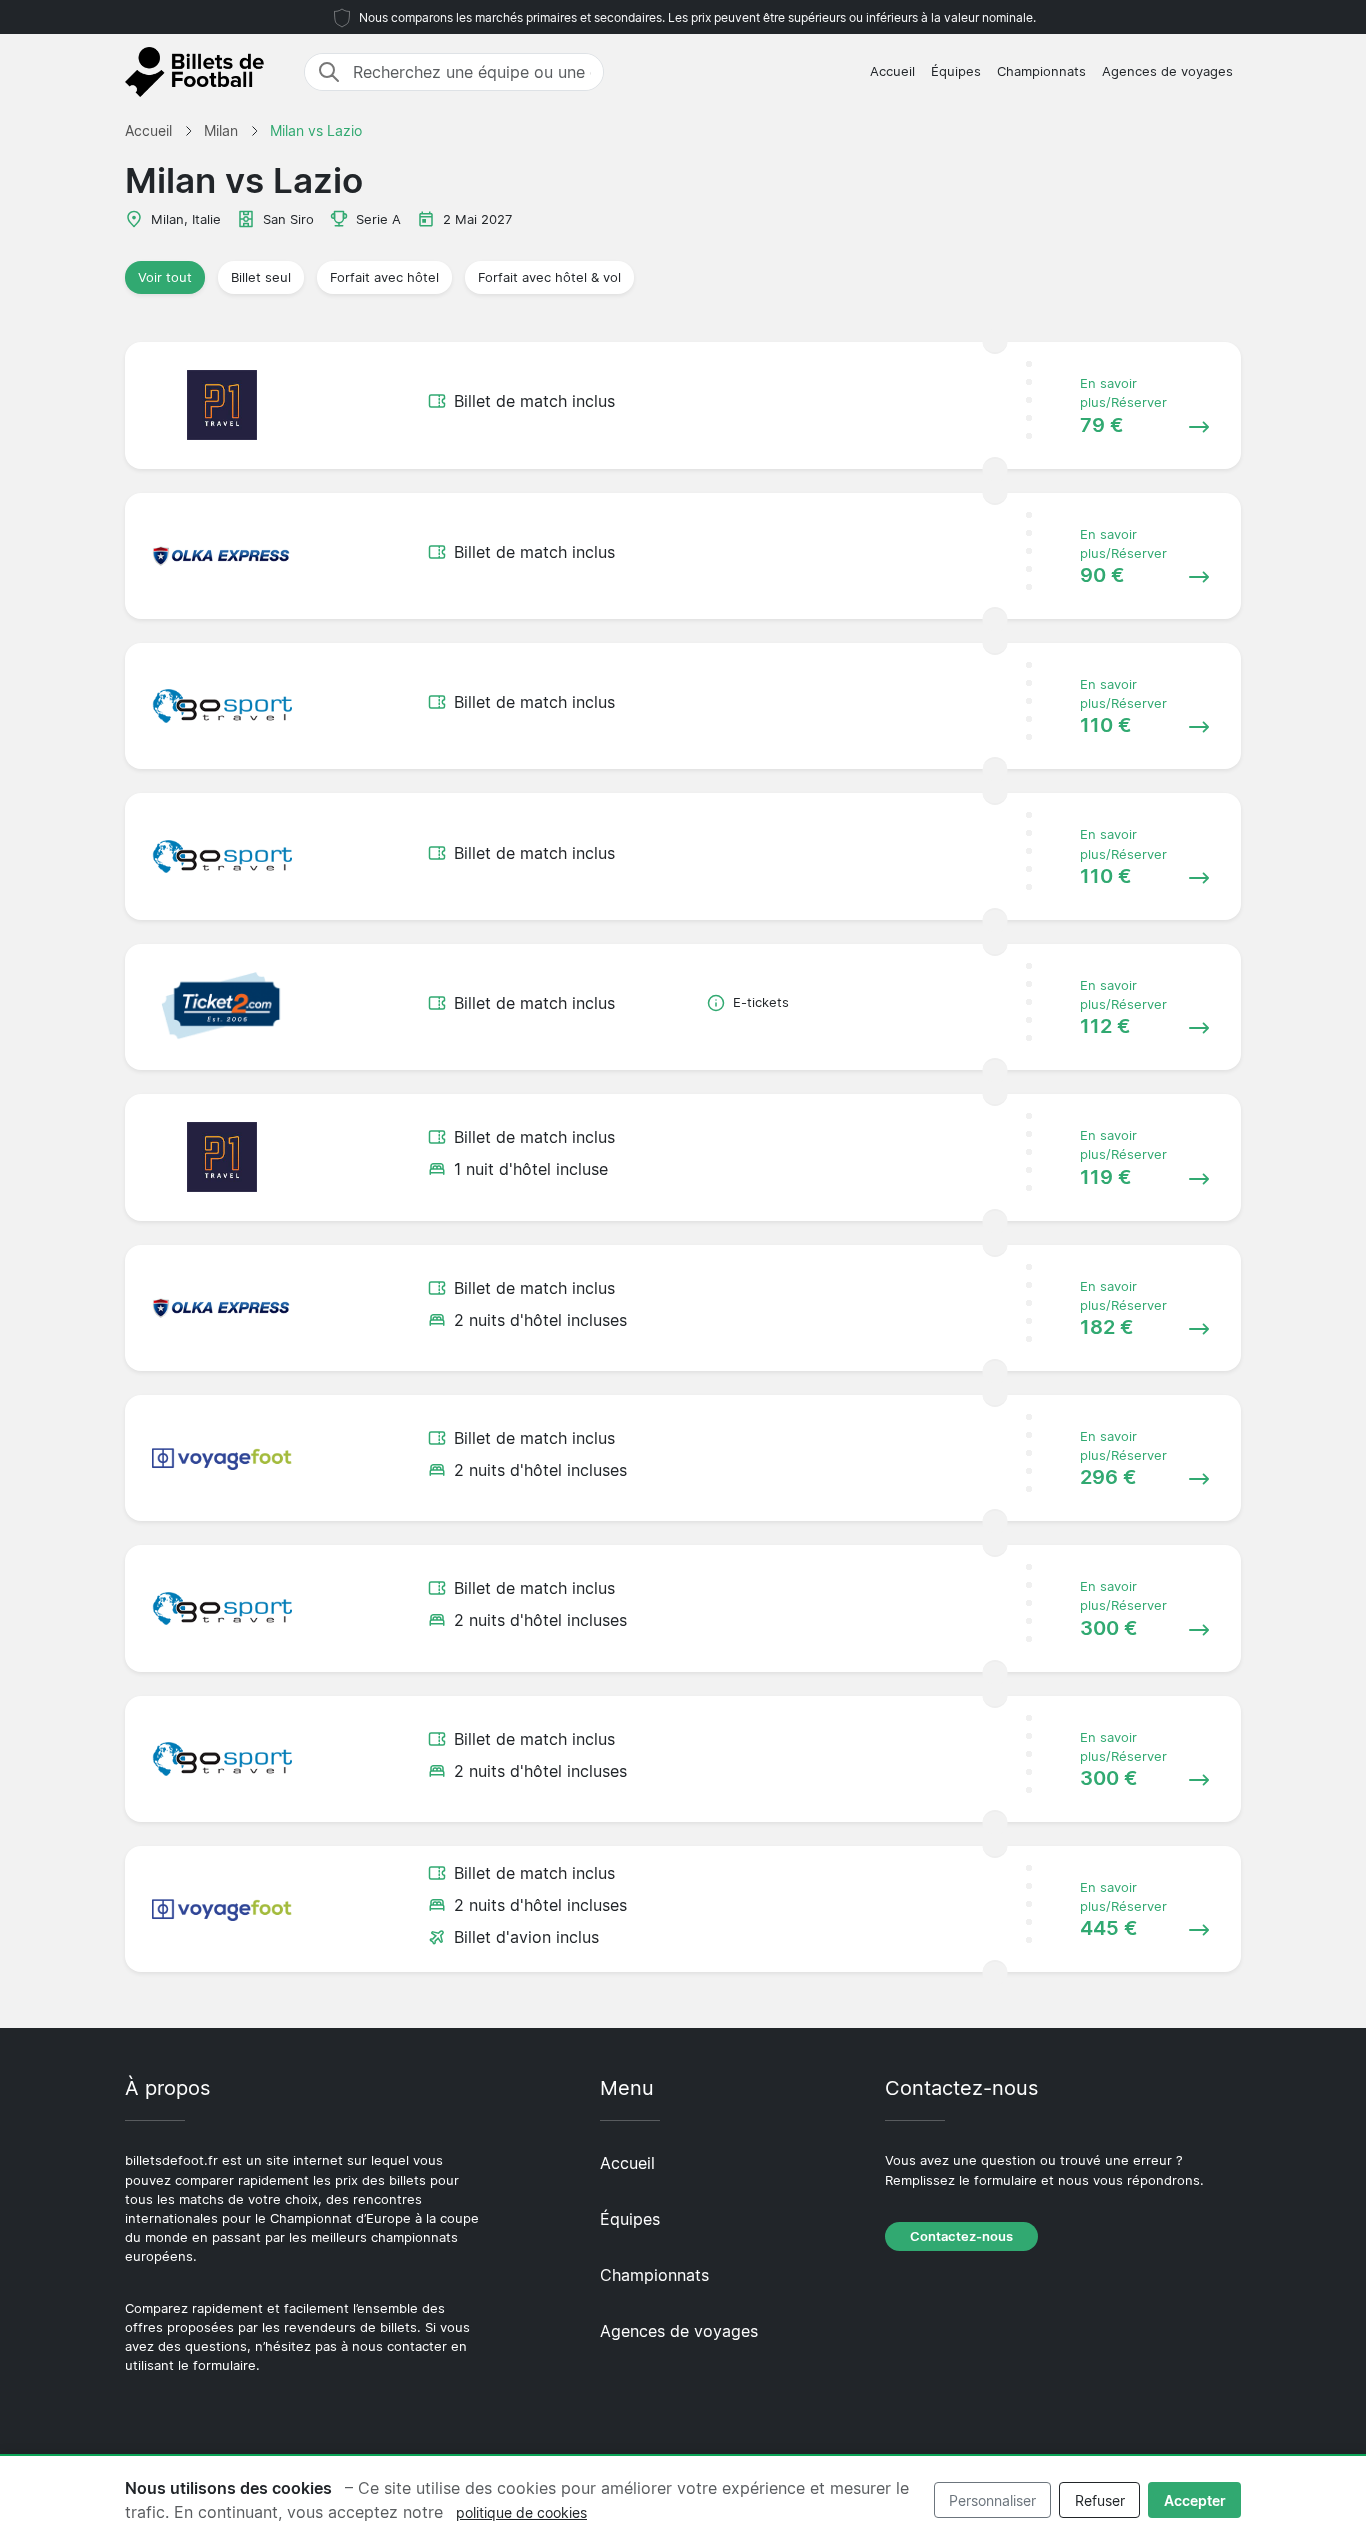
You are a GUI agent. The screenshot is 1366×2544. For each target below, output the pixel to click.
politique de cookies (521, 2512)
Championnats (1041, 71)
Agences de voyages (1167, 71)
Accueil (892, 71)
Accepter (1195, 2500)
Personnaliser (992, 2500)
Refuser (1100, 2500)
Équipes (956, 71)
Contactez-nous (961, 2236)
